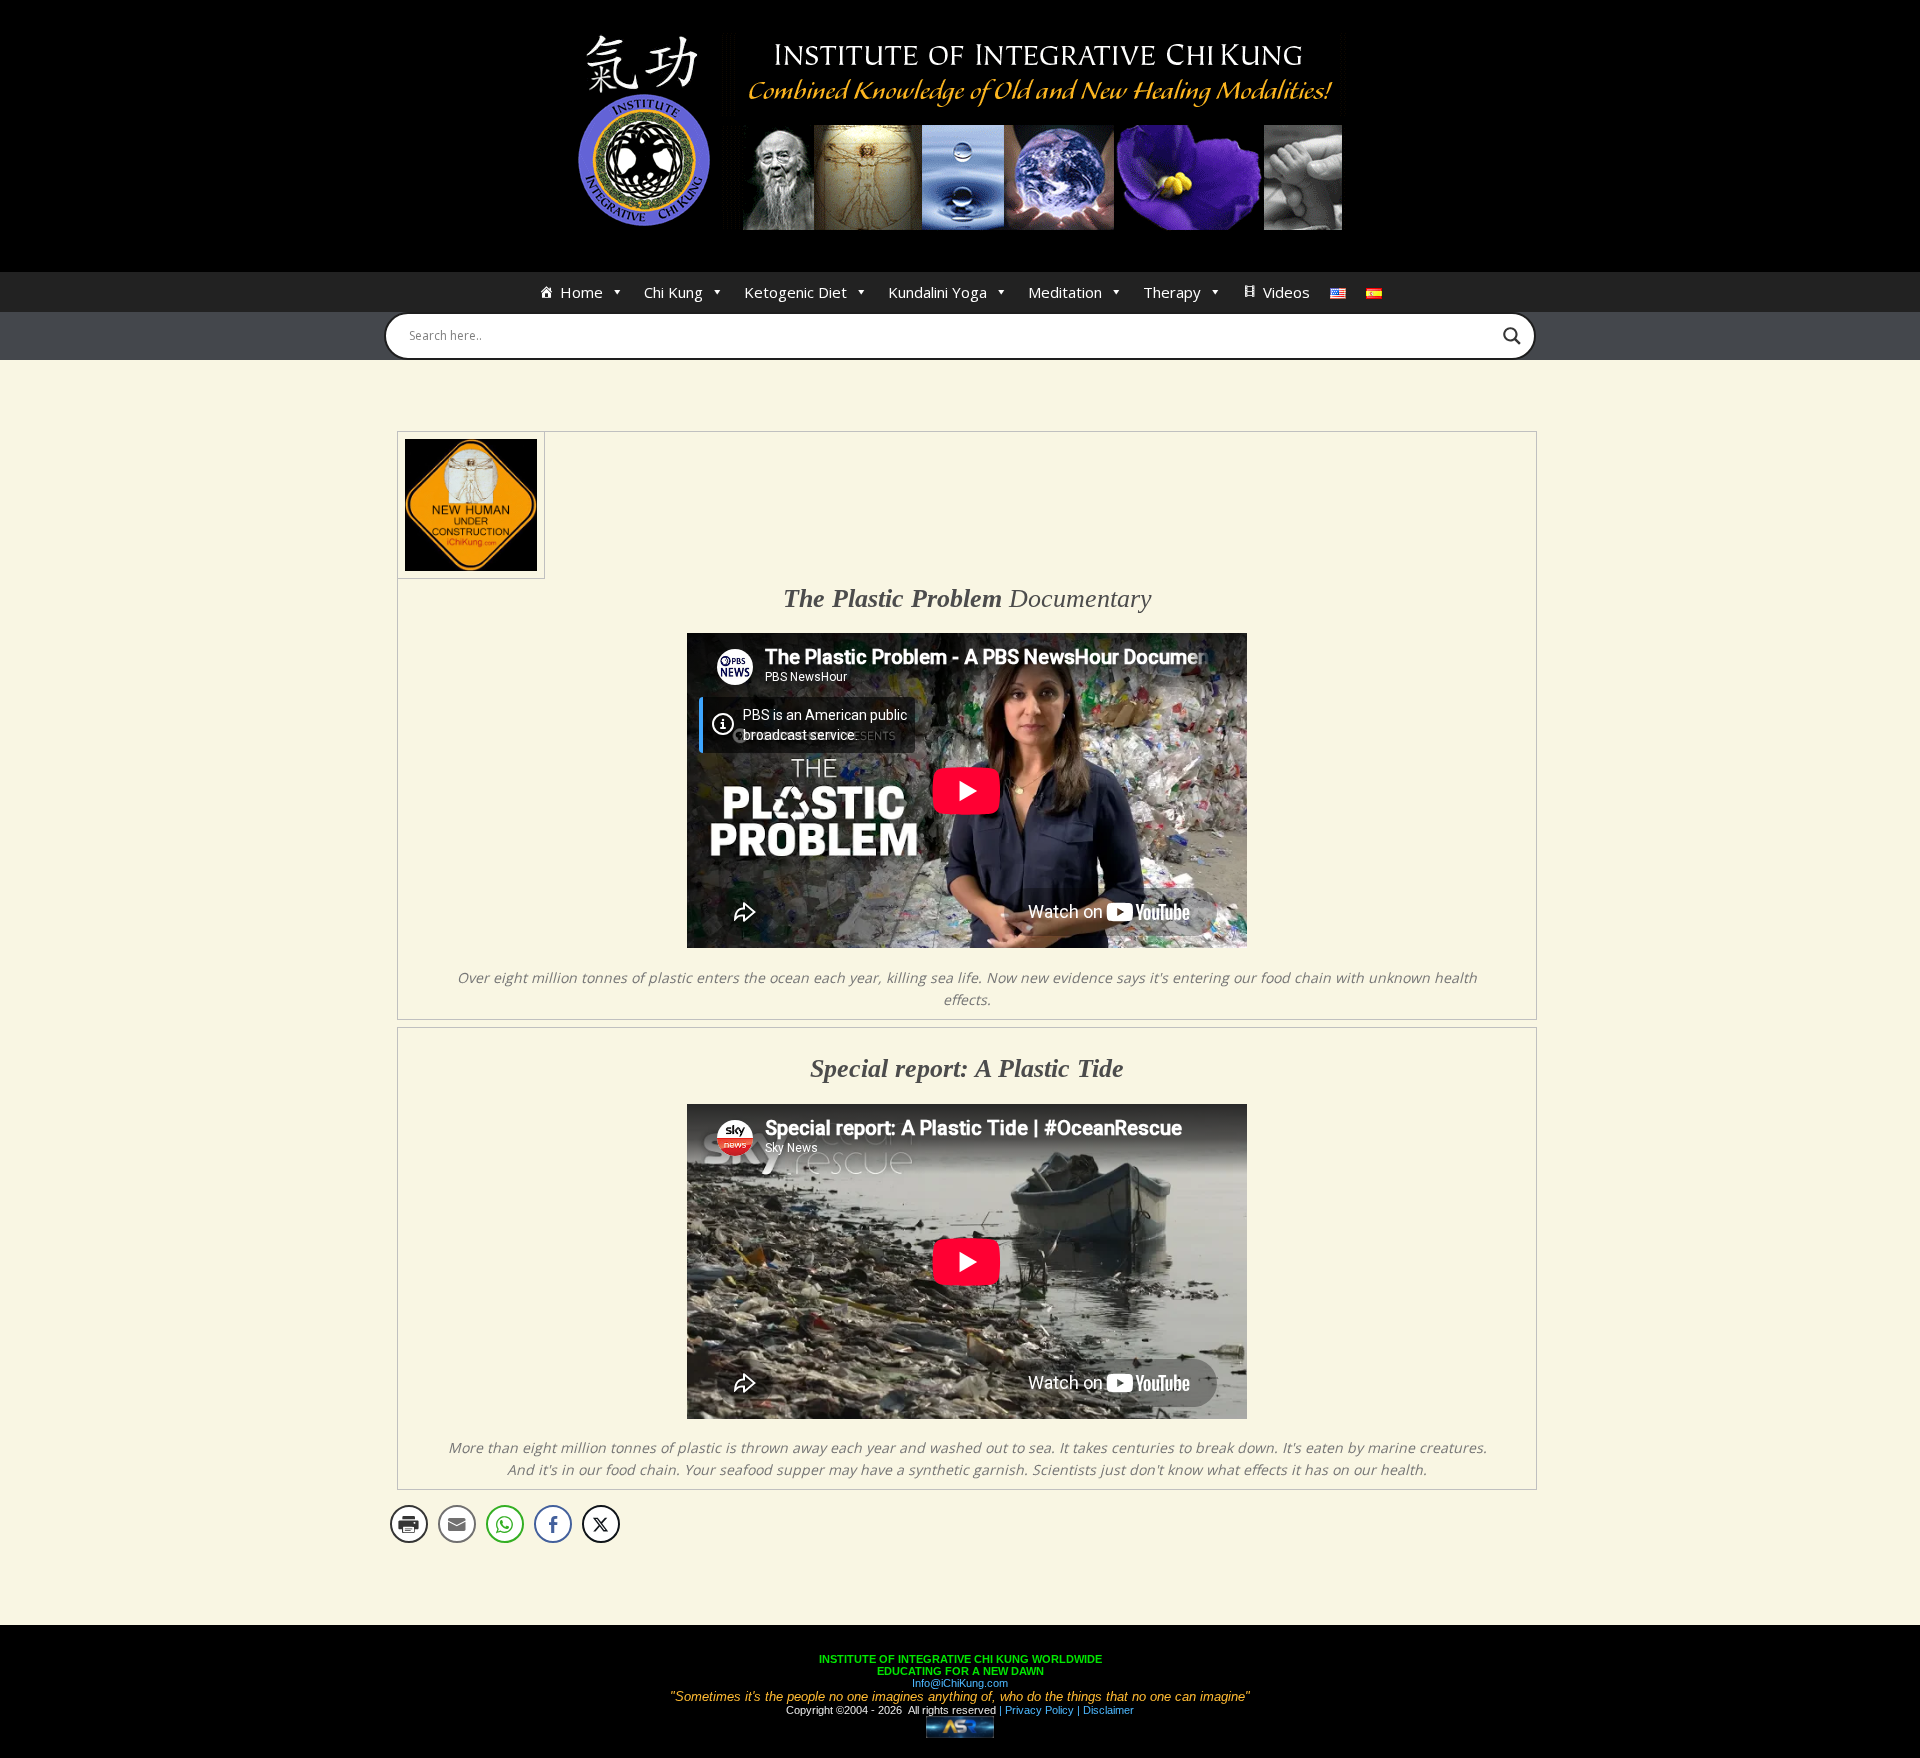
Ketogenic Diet (795, 292)
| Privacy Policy (1035, 1710)
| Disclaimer (1104, 1710)
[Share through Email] (457, 1524)
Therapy (1172, 292)
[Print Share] (409, 1524)
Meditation (1065, 292)
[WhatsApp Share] (505, 1524)
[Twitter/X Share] (601, 1524)
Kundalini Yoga (937, 292)
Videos (1286, 292)
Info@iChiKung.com (960, 1683)
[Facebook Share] (553, 1524)
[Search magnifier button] (1512, 336)
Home (581, 292)
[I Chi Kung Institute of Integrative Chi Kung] (960, 132)
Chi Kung (673, 292)
